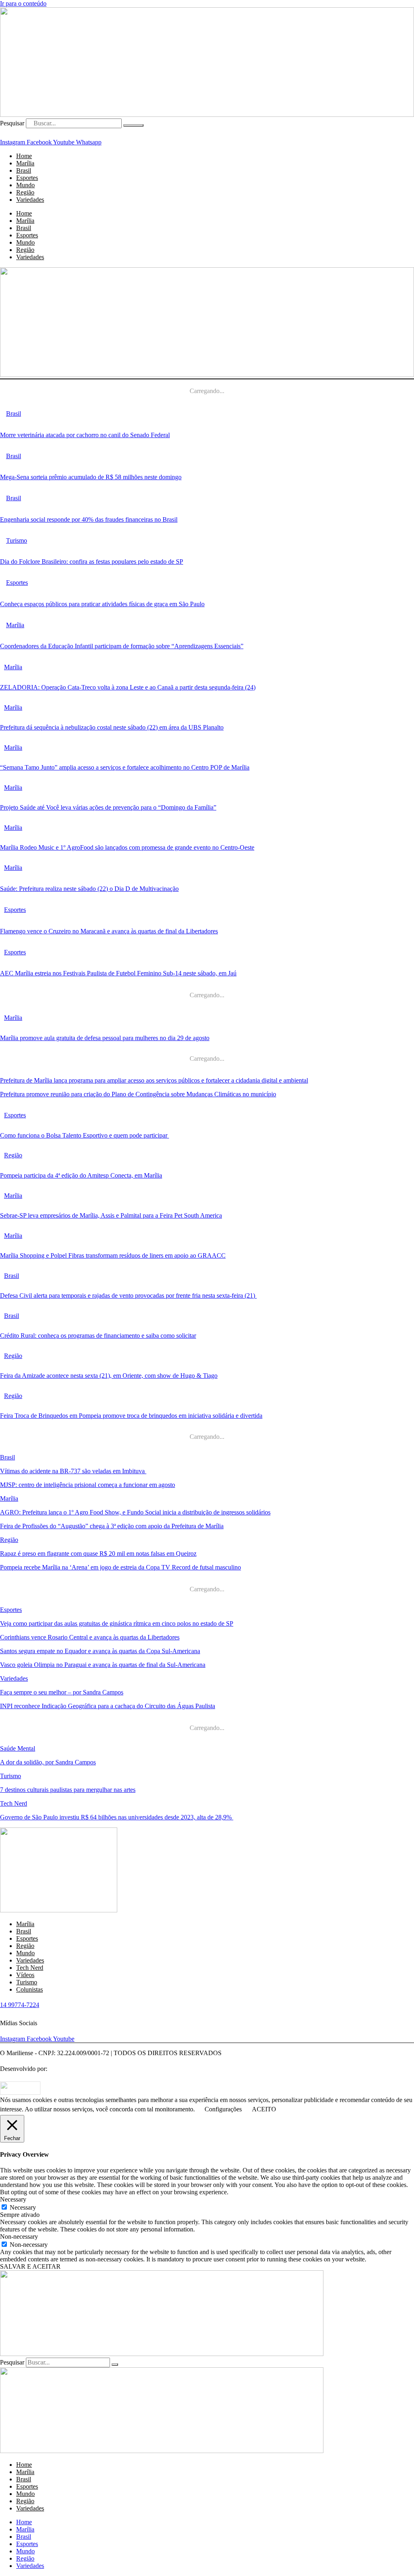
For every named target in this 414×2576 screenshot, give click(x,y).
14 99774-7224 (20, 2005)
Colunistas (30, 1989)
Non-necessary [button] (19, 2237)
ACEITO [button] (264, 2109)
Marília (25, 221)
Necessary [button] (13, 2199)
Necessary (23, 2207)
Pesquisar (12, 123)
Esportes (27, 235)
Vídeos (25, 1975)
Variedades (30, 200)
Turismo (11, 1776)
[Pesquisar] (133, 125)
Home (24, 213)
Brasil (24, 228)
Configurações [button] (223, 2109)
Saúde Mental (18, 1748)
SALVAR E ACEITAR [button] (30, 2266)
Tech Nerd (14, 1803)
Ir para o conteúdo (23, 3)
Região (25, 250)
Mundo (25, 242)
